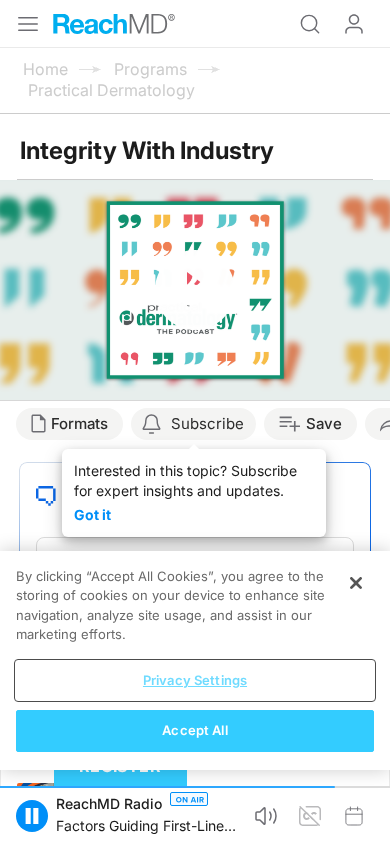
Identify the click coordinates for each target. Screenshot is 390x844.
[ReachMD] (114, 24)
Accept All (194, 730)
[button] (32, 816)
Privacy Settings (195, 680)
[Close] (356, 583)
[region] (195, 660)
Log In (354, 24)
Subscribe (207, 423)
